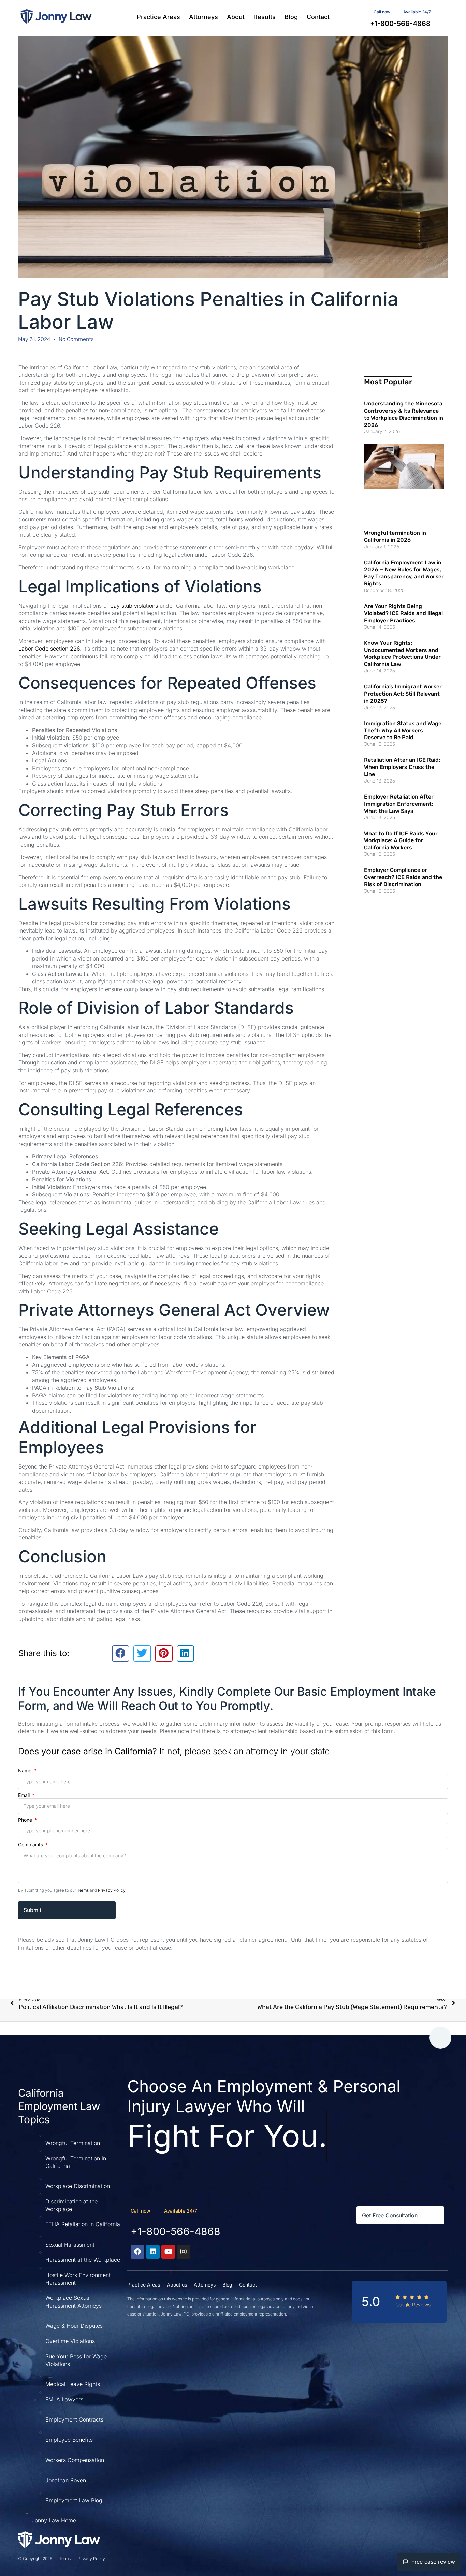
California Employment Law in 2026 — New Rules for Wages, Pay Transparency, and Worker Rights (404, 573)
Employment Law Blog (74, 2500)
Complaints (31, 1845)
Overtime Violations (70, 2341)
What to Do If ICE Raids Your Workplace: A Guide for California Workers (401, 841)
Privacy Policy (112, 1890)
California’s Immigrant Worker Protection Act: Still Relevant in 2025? (403, 694)
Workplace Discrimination (78, 2186)
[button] (121, 1653)
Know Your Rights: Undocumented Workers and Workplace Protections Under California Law (402, 653)
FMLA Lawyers (64, 2399)
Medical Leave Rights (73, 2384)
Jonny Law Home (54, 2520)
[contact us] (397, 11)
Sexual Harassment (70, 2245)
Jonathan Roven (66, 2480)
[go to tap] (440, 2038)
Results (265, 17)
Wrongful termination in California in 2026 (395, 536)
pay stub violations (134, 606)
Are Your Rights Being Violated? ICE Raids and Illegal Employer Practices (403, 613)
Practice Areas (158, 17)
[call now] (157, 2210)
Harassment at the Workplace (83, 2260)
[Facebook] (137, 2252)
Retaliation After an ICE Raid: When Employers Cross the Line (402, 767)
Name (25, 1770)
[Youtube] (168, 2252)
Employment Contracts (74, 2419)
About (236, 17)
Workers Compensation (75, 2460)
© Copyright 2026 (35, 2558)
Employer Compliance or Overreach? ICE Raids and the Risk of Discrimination (403, 877)
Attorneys (203, 17)
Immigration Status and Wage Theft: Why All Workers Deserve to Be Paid (403, 731)
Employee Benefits (69, 2440)
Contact (318, 17)
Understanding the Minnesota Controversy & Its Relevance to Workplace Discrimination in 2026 (404, 414)
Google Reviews (413, 2304)
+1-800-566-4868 (176, 2231)
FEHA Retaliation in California (83, 2224)
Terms (83, 1890)
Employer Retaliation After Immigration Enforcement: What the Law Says (399, 804)
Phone (26, 1820)
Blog (291, 17)
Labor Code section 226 (49, 649)
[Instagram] (184, 2252)
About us (177, 2285)
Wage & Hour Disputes (74, 2326)
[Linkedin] (153, 2252)
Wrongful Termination (73, 2143)
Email (25, 1795)
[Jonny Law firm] (56, 16)
